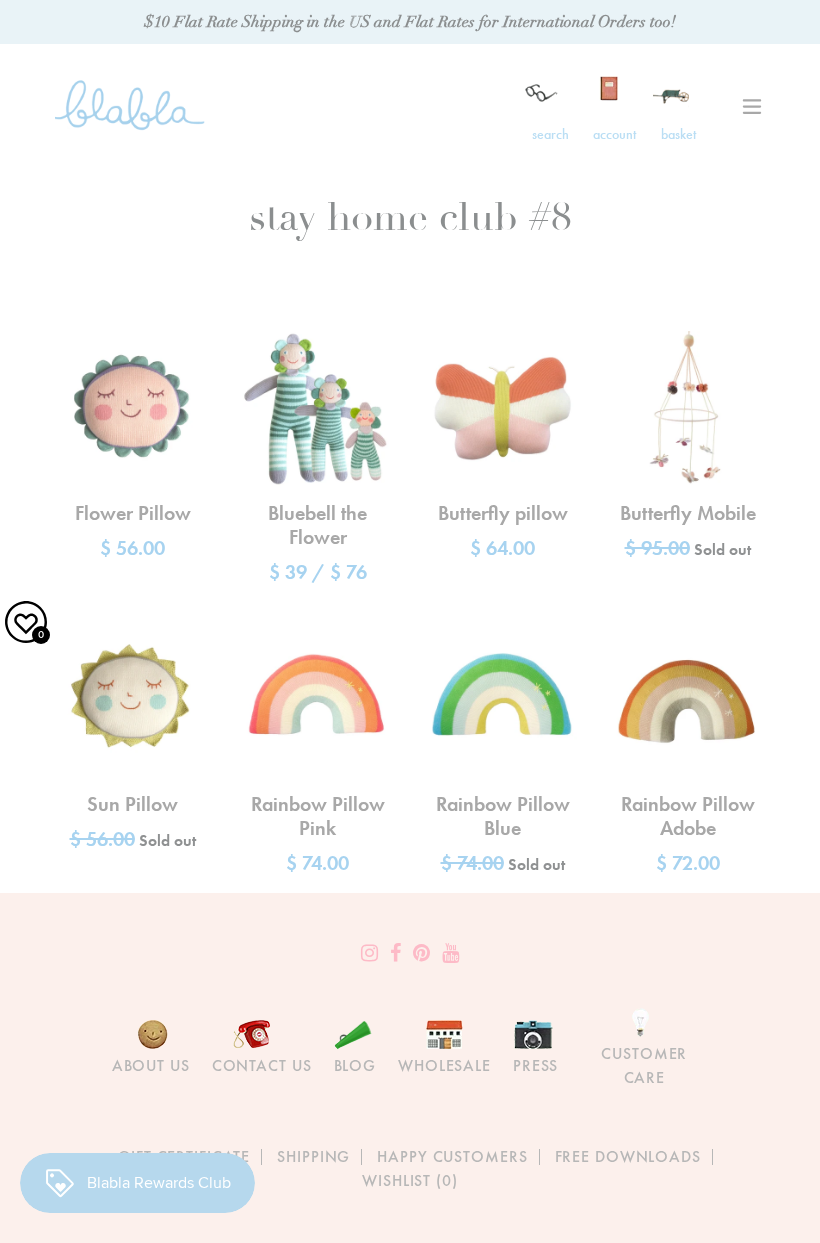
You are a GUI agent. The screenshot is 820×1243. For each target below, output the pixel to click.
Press (535, 1065)
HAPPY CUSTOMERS (452, 1156)
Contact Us (262, 1065)
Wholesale (444, 1065)
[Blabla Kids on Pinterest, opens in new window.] (421, 953)
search (550, 134)
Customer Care (644, 1065)
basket (678, 134)
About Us (151, 1065)
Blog (355, 1065)
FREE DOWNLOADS (628, 1156)
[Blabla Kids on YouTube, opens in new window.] (450, 953)
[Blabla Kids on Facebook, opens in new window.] (395, 953)
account (614, 134)
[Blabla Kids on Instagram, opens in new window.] (369, 953)
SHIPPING (313, 1156)
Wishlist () (410, 1180)
